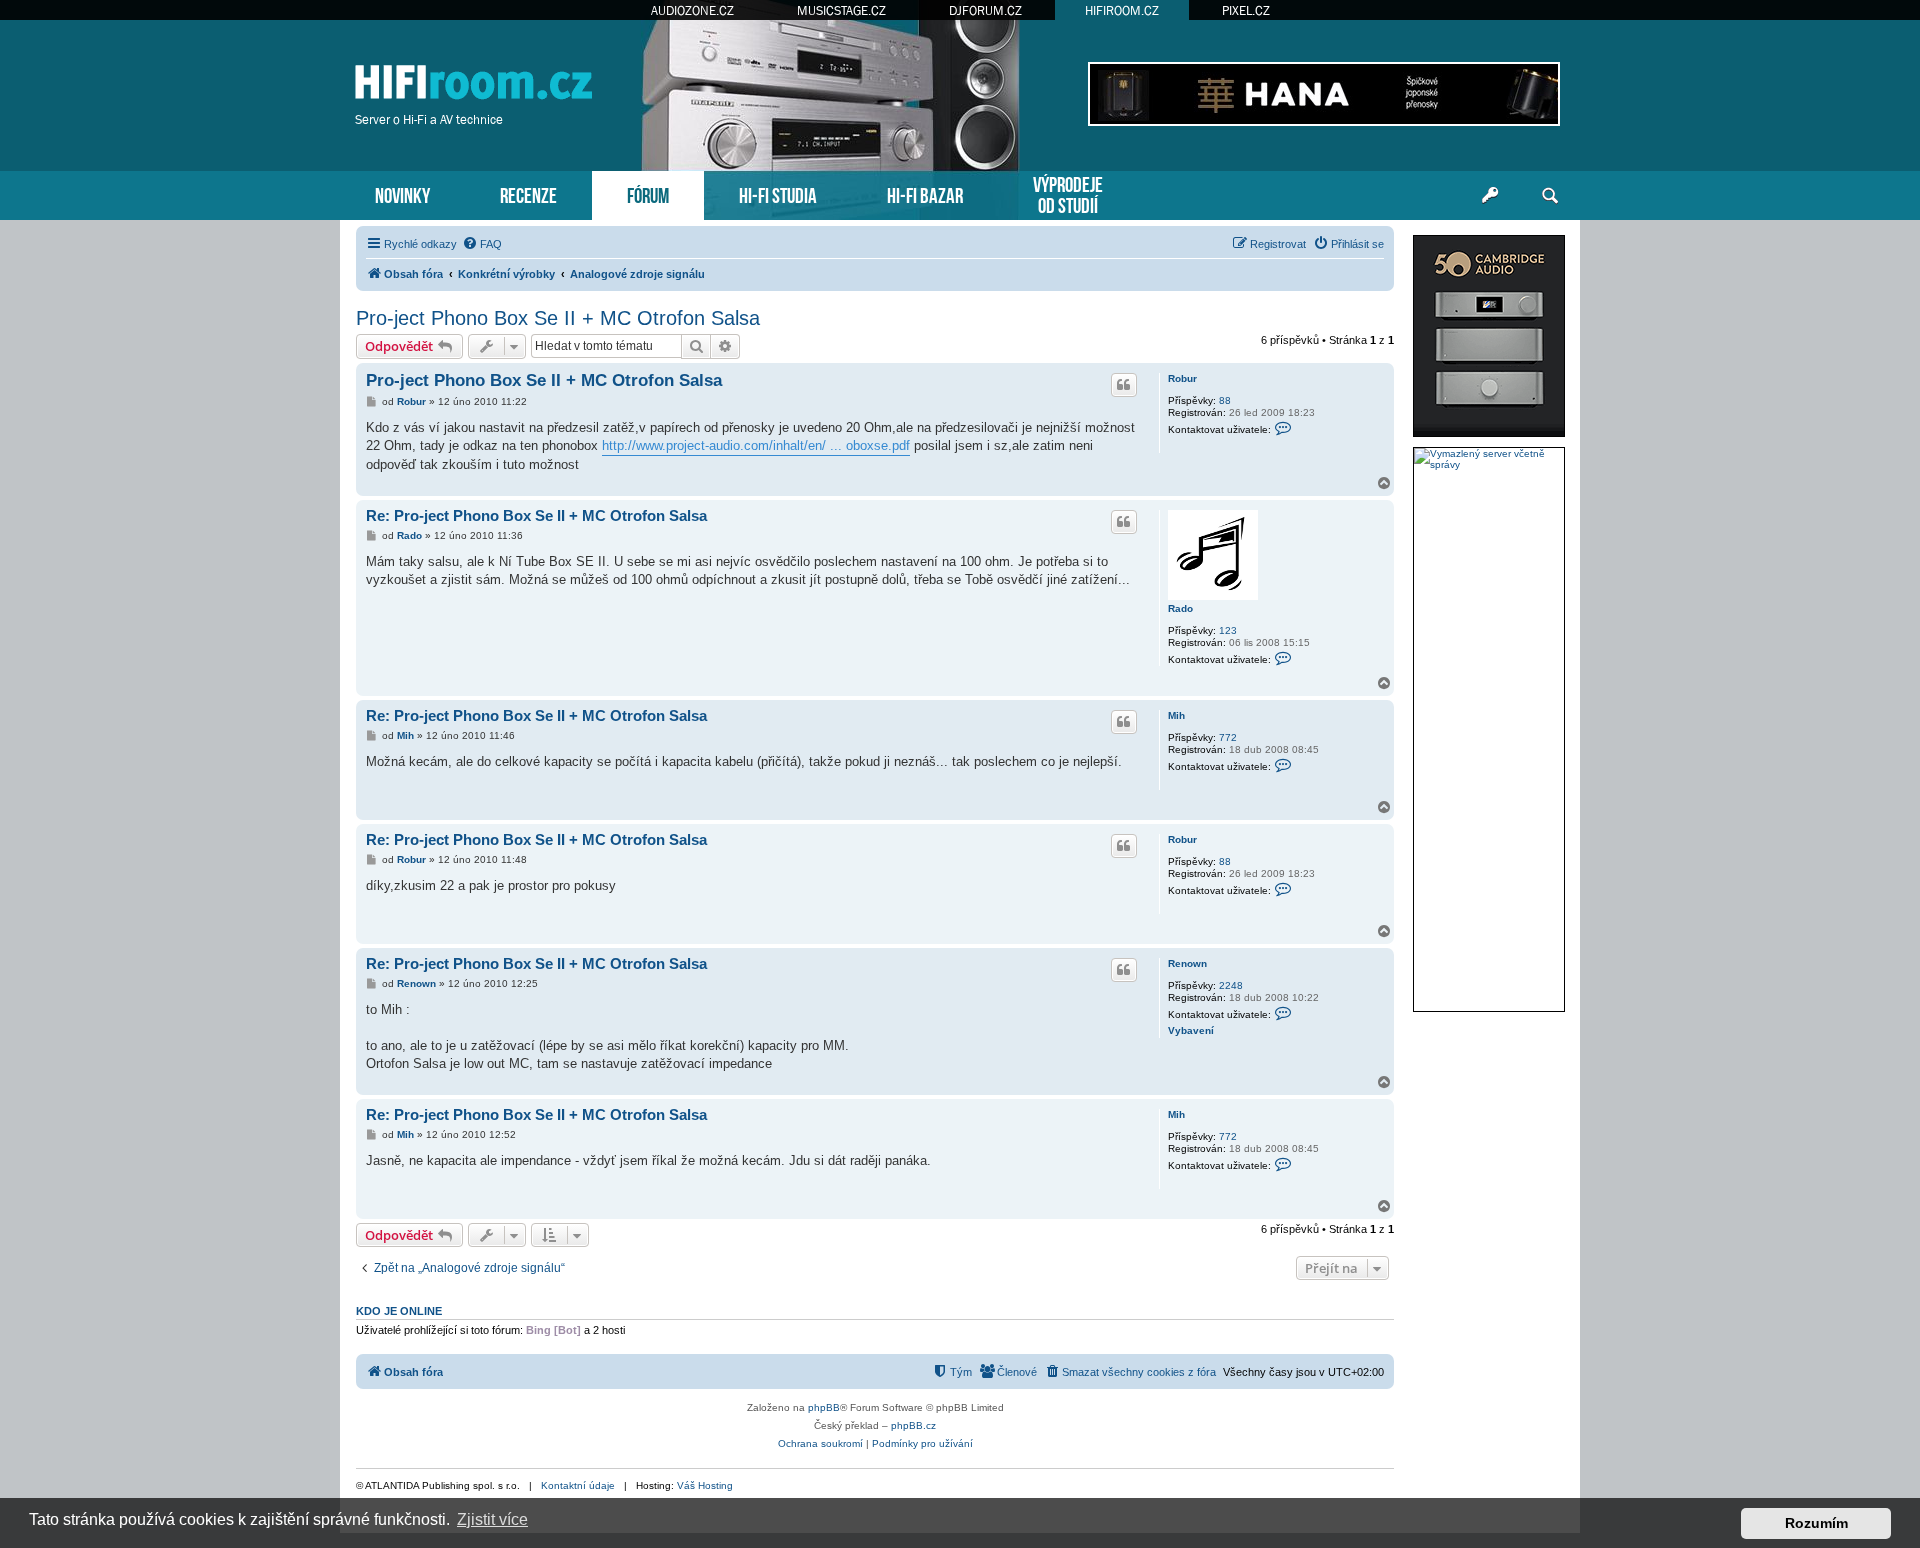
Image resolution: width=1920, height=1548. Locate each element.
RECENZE (528, 193)
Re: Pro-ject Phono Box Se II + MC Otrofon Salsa (536, 515)
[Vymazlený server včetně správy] (1489, 459)
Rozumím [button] (1816, 1523)
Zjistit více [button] (492, 1519)
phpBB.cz (913, 1425)
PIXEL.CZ (1246, 10)
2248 (1231, 985)
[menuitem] (482, 244)
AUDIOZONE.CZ (692, 10)
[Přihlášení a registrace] (1490, 196)
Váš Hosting (705, 1485)
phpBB (824, 1407)
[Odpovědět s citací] (1124, 385)
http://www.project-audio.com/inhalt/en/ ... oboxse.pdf (756, 445)
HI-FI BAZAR (925, 193)
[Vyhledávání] (1550, 196)
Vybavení (1191, 1030)
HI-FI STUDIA (778, 193)
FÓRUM (648, 193)
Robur (1182, 378)
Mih (1176, 715)
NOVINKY (402, 193)
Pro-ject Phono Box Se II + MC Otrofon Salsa (558, 318)
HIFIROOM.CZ (1122, 10)
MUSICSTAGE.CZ (841, 10)
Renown (1187, 963)
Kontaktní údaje (578, 1485)
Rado (1180, 608)
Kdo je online (399, 1311)
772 (1228, 737)
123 (1228, 630)
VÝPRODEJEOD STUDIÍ (1068, 193)
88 (1225, 400)
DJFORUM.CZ (985, 10)
